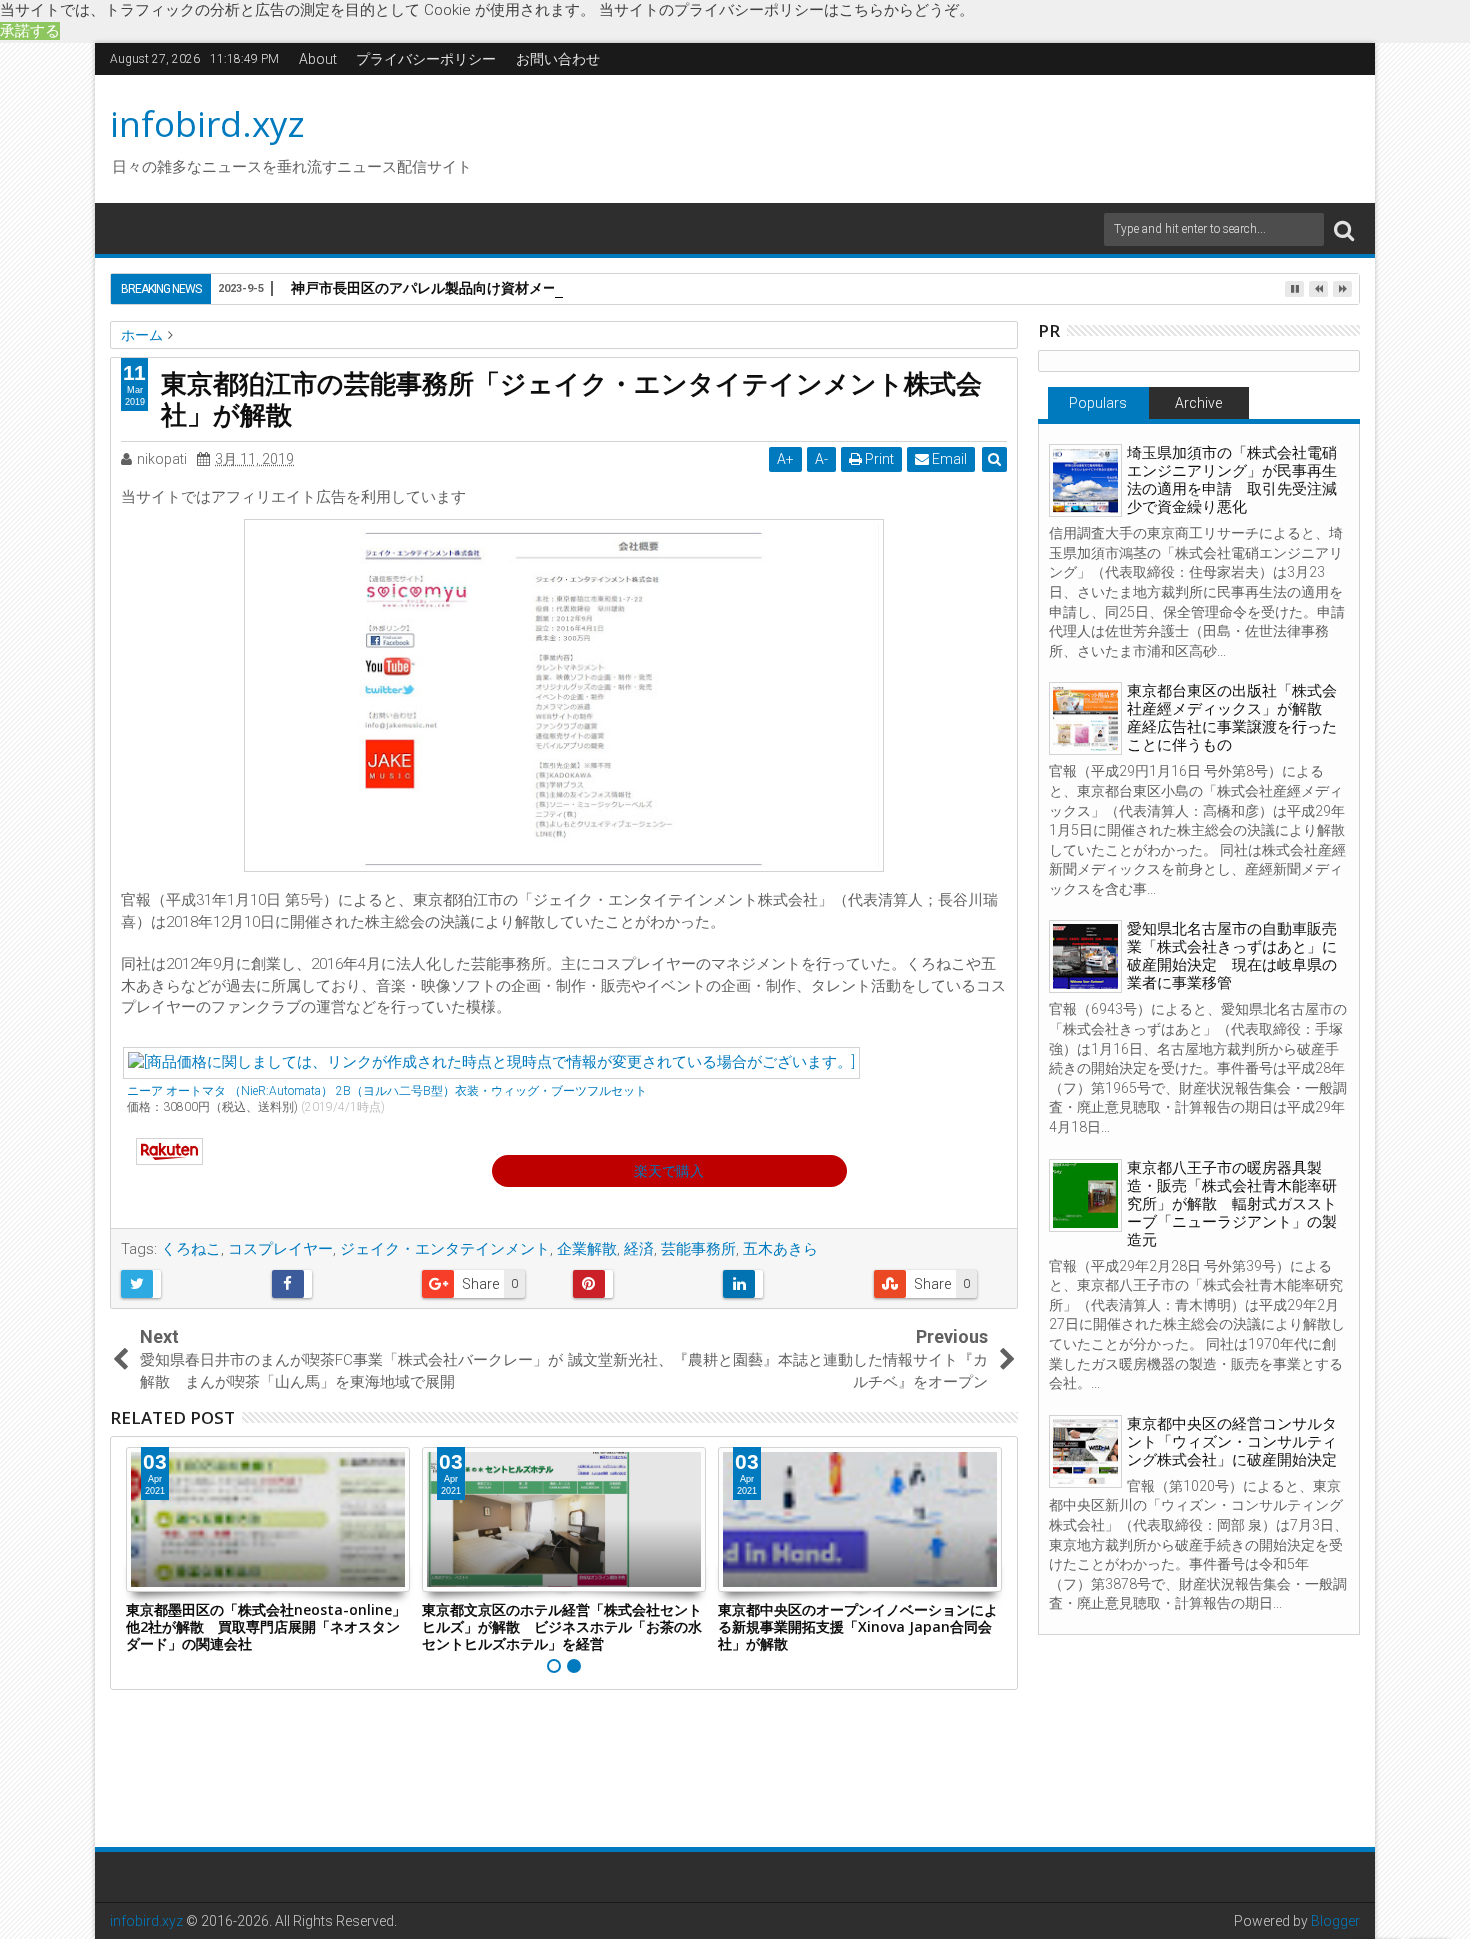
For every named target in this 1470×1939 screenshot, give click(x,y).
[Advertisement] (924, 136)
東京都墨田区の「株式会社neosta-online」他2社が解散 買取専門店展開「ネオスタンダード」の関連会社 (266, 1626)
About (318, 59)
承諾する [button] (30, 31)
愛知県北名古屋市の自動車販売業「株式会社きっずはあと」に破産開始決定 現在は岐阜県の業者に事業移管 (1232, 956)
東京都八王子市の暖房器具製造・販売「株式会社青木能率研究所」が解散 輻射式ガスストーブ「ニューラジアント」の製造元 (1232, 1204)
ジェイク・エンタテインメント (445, 1249)
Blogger (1335, 1921)
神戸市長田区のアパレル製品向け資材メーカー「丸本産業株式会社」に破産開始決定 (557, 287)
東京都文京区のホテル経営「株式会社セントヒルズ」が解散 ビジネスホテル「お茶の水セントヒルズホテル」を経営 (562, 1626)
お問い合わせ (558, 59)
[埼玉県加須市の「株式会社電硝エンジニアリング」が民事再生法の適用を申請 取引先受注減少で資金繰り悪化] (1085, 480)
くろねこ (191, 1249)
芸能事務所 (698, 1249)
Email (948, 459)
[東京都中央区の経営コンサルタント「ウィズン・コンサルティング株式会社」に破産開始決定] (1085, 1451)
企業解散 (587, 1249)
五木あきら (780, 1249)
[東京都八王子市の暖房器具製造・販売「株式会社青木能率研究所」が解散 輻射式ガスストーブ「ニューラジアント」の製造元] (1085, 1195)
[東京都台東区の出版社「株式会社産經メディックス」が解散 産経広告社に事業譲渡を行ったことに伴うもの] (1085, 718)
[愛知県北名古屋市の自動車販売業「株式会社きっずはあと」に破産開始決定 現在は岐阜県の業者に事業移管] (1085, 956)
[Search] (1344, 229)
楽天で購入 (669, 1171)
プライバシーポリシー (426, 59)
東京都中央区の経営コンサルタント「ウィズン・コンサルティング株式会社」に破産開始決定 (1232, 1442)
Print (878, 459)
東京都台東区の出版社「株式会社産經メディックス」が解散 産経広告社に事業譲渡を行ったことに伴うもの (1232, 718)
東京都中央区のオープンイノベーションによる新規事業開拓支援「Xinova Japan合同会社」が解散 (858, 1626)
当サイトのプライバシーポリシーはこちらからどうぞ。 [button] (786, 10)
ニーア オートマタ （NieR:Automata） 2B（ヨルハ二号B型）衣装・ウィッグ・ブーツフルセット (387, 1091)
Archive (1198, 403)
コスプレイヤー (280, 1249)
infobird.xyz (207, 123)
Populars (1098, 403)
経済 (639, 1249)
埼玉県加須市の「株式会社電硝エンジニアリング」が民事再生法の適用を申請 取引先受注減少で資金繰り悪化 (1232, 480)
